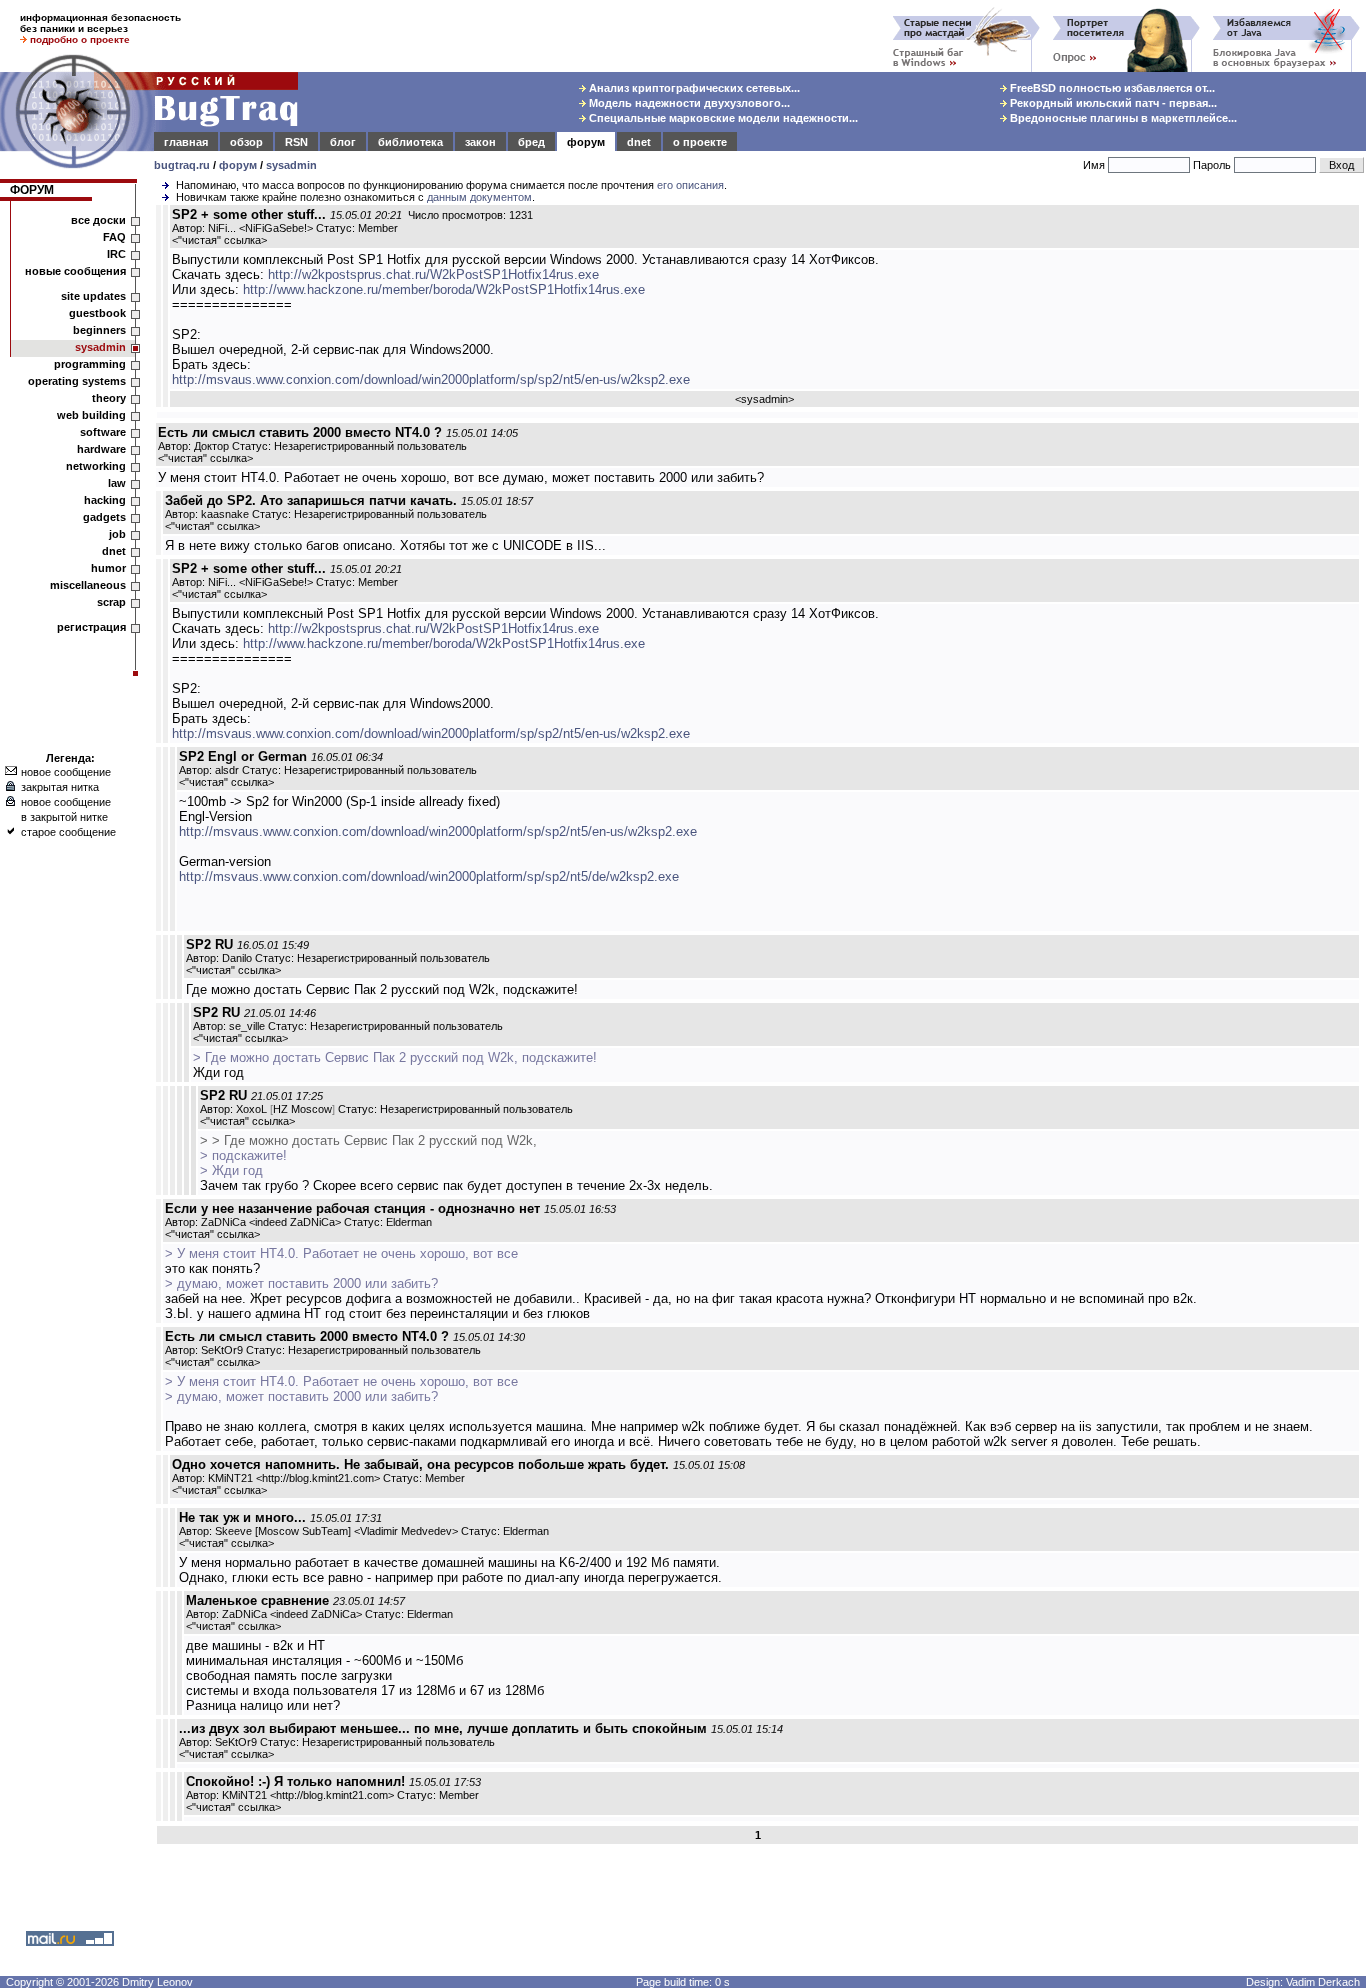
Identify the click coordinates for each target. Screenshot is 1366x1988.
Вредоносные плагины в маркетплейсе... (1122, 118)
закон (480, 142)
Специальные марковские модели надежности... (722, 118)
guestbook (97, 313)
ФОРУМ (32, 190)
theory (109, 398)
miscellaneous (88, 585)
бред (531, 142)
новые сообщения (75, 271)
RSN (296, 142)
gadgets (104, 517)
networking (96, 466)
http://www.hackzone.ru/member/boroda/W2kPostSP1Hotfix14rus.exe (444, 289)
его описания (690, 185)
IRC (116, 254)
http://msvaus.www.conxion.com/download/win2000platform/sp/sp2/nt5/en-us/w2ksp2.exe (431, 379)
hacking (105, 500)
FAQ (114, 237)
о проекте (700, 142)
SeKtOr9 (222, 1350)
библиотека (410, 142)
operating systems (77, 381)
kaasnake (225, 514)
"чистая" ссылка (219, 240)
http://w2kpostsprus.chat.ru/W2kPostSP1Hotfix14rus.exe (433, 274)
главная (186, 142)
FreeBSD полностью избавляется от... (1111, 88)
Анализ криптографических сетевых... (693, 88)
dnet (639, 142)
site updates (93, 296)
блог (343, 142)
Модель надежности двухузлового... (688, 103)
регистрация (91, 627)
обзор (246, 142)
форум (586, 142)
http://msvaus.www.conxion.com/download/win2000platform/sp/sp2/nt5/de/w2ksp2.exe (429, 876)
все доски (98, 220)
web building (91, 415)
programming (90, 364)
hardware (101, 449)
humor (108, 568)
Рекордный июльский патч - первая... (1112, 103)
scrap (111, 602)
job (117, 534)
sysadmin (291, 165)
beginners (99, 330)
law (117, 483)
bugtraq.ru (182, 165)
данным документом (479, 197)
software (103, 432)
